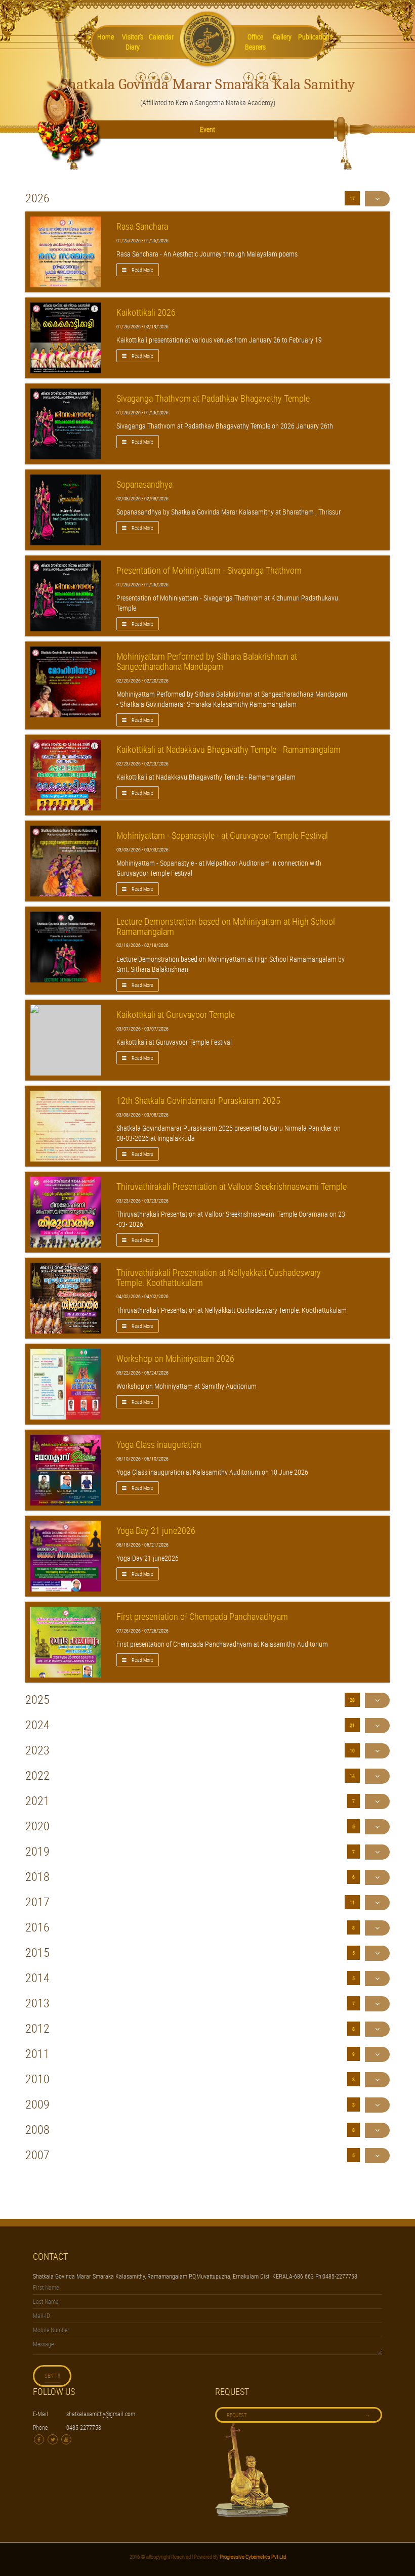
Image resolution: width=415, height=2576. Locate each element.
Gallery (282, 37)
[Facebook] (141, 77)
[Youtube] (167, 77)
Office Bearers (255, 42)
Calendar (161, 37)
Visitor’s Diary (133, 42)
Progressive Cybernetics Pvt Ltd (252, 2557)
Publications (310, 37)
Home (106, 37)
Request (299, 2414)
